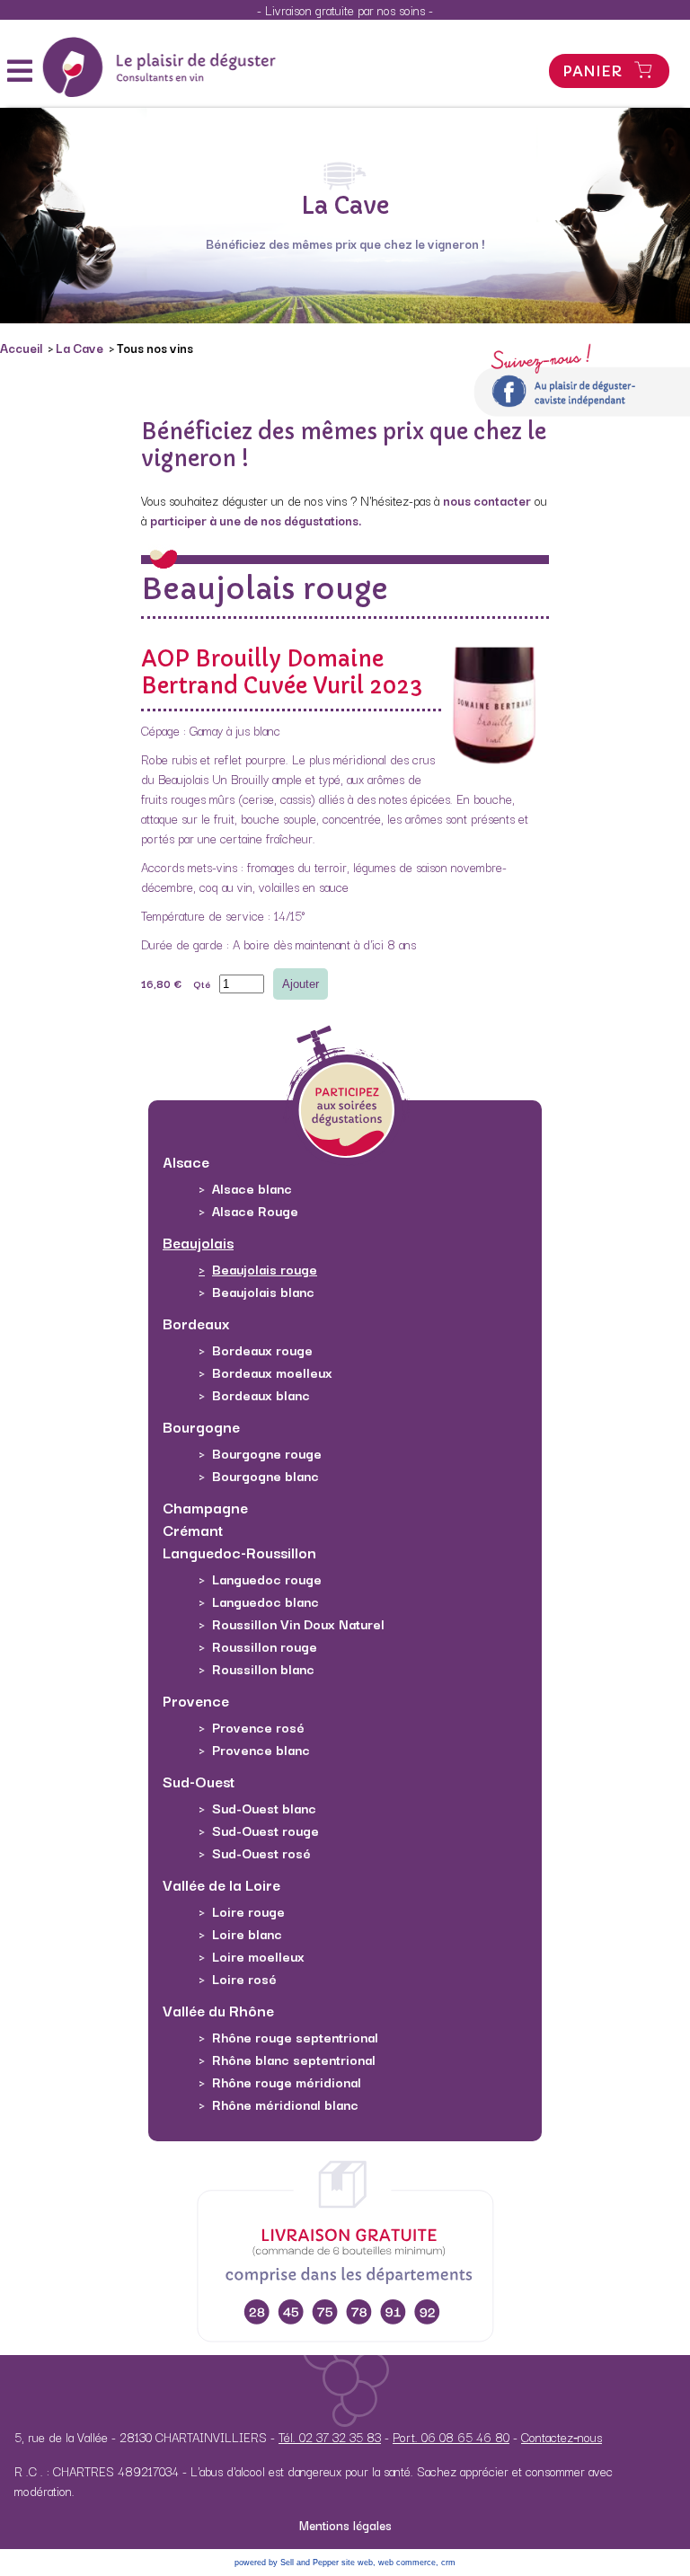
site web (357, 2563)
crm (448, 2563)
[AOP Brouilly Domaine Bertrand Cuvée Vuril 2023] (495, 772)
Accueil (22, 348)
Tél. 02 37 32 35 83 (330, 2437)
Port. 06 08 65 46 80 (451, 2437)
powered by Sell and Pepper (287, 2563)
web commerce (407, 2563)
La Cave (81, 348)
